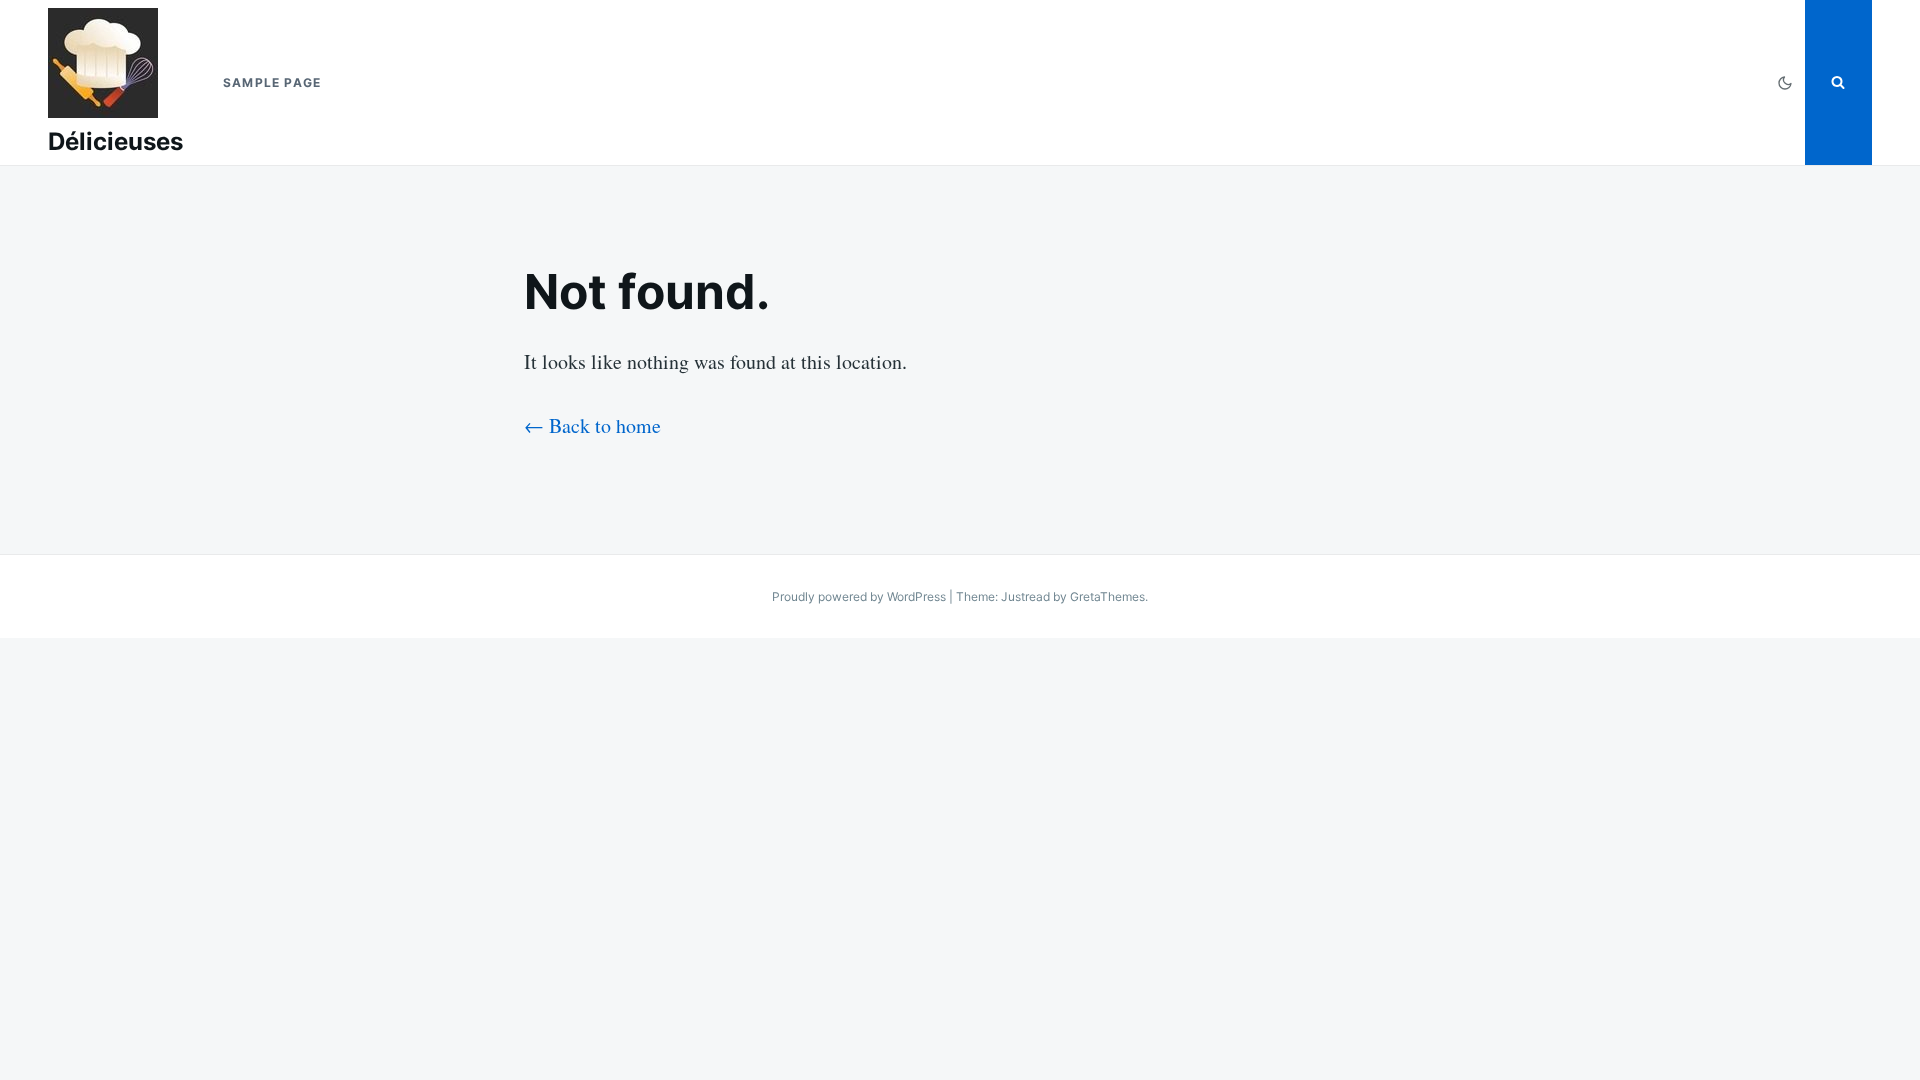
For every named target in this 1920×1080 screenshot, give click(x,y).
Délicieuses (115, 141)
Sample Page (272, 82)
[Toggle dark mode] (1785, 82)
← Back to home (592, 425)
